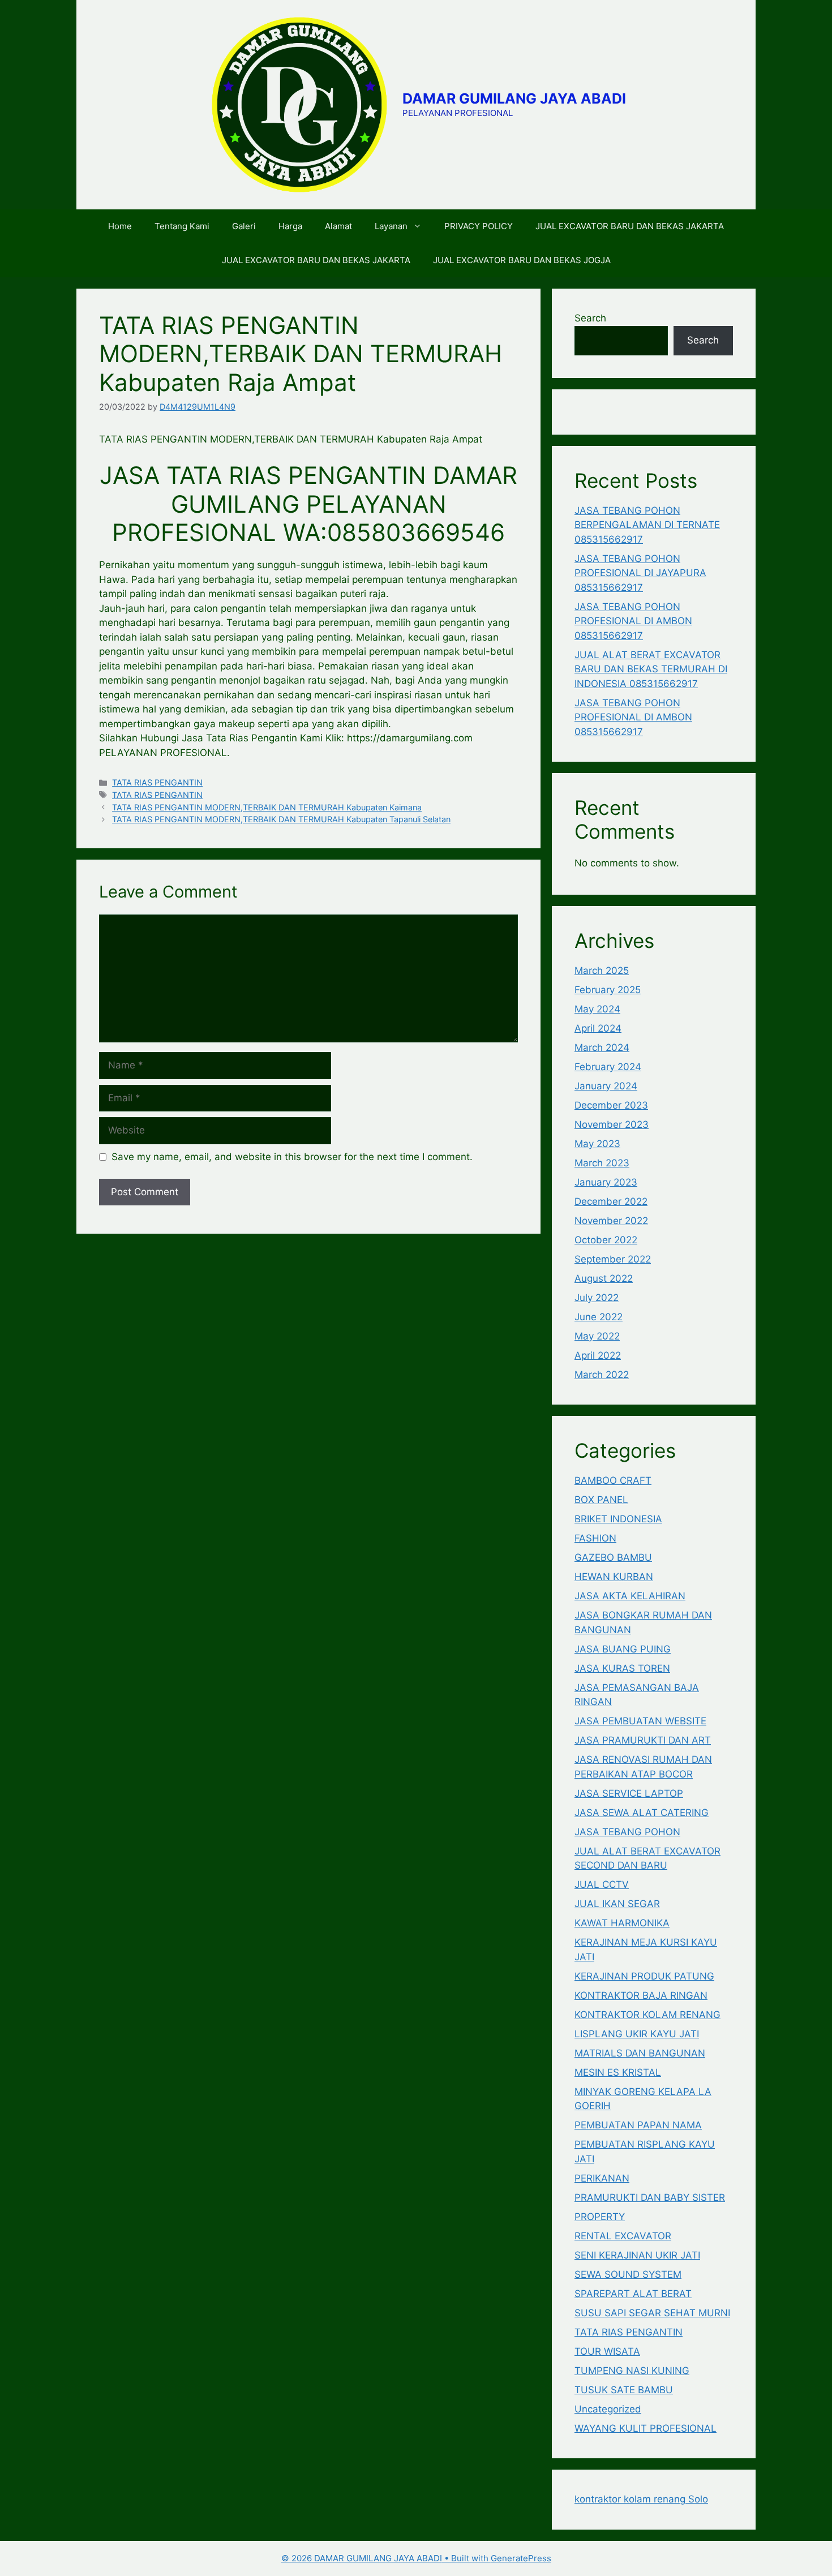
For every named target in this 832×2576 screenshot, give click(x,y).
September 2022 (613, 1259)
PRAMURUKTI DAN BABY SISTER (650, 2197)
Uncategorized (608, 2409)
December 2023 (611, 1105)
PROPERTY (600, 2217)
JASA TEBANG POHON (627, 1832)
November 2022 (611, 1221)
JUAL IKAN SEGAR (617, 1904)
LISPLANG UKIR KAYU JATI (637, 2034)
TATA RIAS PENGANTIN (157, 782)
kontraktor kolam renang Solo (641, 2499)
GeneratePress (521, 2558)
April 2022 (598, 1355)
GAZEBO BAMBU (613, 1557)
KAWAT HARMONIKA (622, 1923)
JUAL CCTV (602, 1884)
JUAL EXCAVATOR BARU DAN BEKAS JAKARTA (630, 226)
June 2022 (599, 1317)
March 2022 (602, 1375)
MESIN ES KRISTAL (618, 2072)
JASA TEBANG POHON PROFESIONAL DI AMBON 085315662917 (633, 621)
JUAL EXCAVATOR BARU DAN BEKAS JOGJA (522, 260)
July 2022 (597, 1298)
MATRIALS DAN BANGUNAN (640, 2053)
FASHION (595, 1538)
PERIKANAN (602, 2178)
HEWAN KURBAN (614, 1577)
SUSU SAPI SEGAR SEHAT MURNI (652, 2313)
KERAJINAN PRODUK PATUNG (644, 1976)
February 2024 (608, 1067)
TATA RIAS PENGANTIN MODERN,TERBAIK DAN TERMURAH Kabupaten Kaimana (267, 807)
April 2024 (598, 1028)
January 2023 (606, 1182)
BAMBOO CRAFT (613, 1480)
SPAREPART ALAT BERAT (633, 2294)
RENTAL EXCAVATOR (623, 2236)
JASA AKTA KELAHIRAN (630, 1596)
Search (590, 318)
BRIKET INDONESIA (618, 1519)
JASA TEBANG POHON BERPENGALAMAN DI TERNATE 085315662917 (647, 525)
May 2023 (597, 1144)
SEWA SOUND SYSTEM (628, 2274)
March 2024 (602, 1047)
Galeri (244, 226)
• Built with (386, 2558)
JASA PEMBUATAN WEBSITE (640, 1721)
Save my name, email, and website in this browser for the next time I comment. (292, 1157)
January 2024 (606, 1086)
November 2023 (612, 1124)
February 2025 (608, 990)
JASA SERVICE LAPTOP (629, 1793)
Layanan (391, 226)
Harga (290, 226)
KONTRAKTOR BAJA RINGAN (641, 1995)
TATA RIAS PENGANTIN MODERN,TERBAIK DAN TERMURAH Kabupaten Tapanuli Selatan (281, 819)
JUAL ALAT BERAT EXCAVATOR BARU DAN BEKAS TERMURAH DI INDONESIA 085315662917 (651, 669)
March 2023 (602, 1163)
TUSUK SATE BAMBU (624, 2390)
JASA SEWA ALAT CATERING (642, 1813)
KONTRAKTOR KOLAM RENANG (647, 2015)
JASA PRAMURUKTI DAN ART (643, 1740)
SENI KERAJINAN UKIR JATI (637, 2255)
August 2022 (604, 1278)
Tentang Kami (182, 226)
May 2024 (597, 1009)
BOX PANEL (601, 1500)
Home (120, 226)
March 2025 (602, 971)
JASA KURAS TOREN (622, 1668)
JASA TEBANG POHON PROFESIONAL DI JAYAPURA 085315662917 (640, 573)
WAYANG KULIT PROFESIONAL (646, 2428)
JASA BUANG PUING (623, 1649)
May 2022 (597, 1336)
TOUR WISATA (607, 2351)
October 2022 (606, 1240)
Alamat (338, 226)
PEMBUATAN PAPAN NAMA (638, 2125)
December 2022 (611, 1201)
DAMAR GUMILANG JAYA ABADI (514, 98)
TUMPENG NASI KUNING (632, 2371)
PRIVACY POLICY (479, 226)
